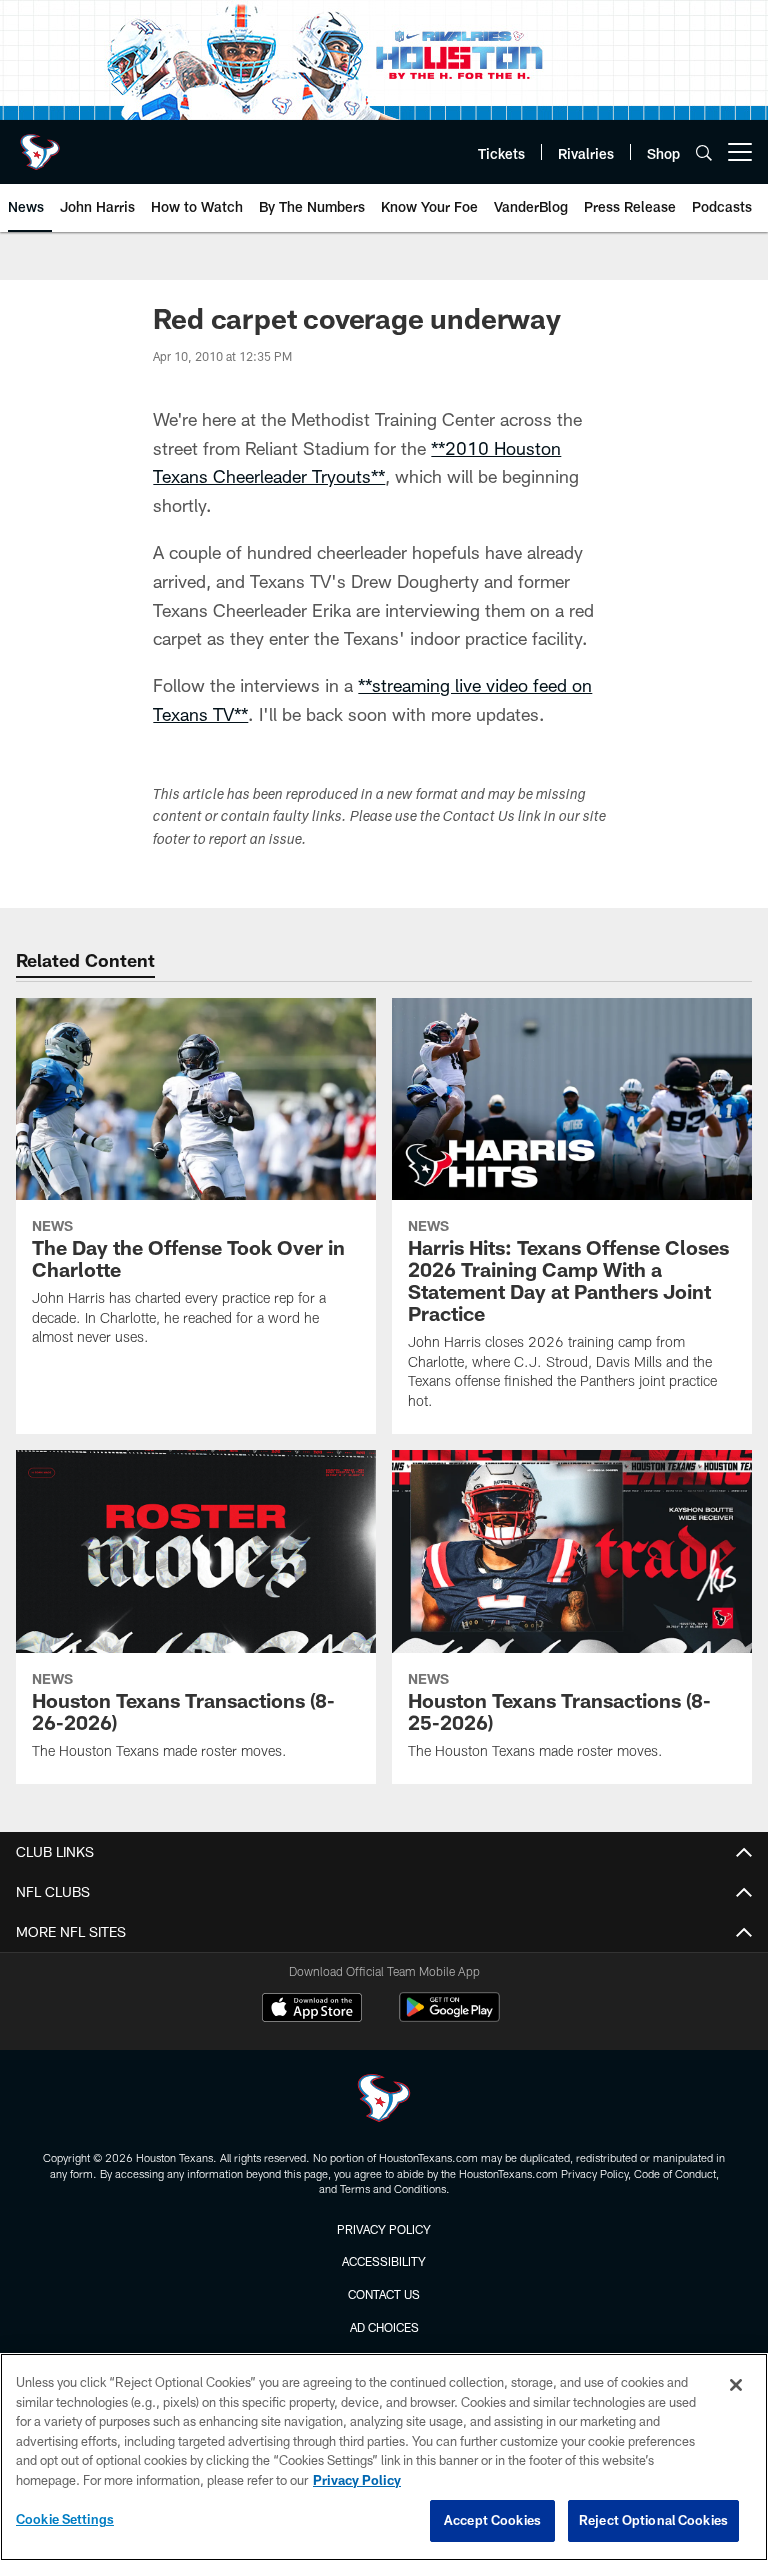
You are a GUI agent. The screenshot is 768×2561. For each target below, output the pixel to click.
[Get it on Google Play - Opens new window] (449, 2017)
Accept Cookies (492, 2520)
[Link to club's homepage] (40, 144)
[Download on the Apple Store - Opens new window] (312, 2010)
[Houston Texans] (384, 2100)
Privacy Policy (384, 2229)
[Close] (736, 2385)
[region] (384, 2457)
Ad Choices (384, 2327)
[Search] (704, 152)
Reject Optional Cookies (653, 2520)
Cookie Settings (65, 2519)
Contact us (384, 2294)
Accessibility (384, 2261)
